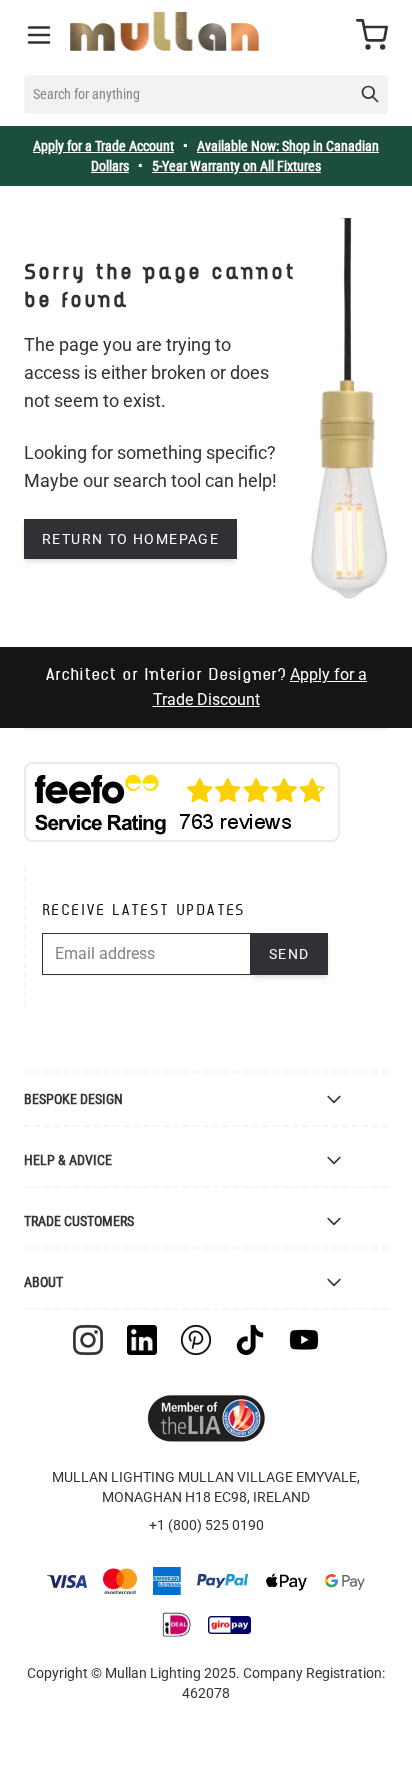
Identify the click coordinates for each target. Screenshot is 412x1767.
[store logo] (164, 31)
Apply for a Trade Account (103, 146)
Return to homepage (130, 539)
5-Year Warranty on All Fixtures (236, 166)
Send (289, 954)
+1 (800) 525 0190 (206, 1525)
